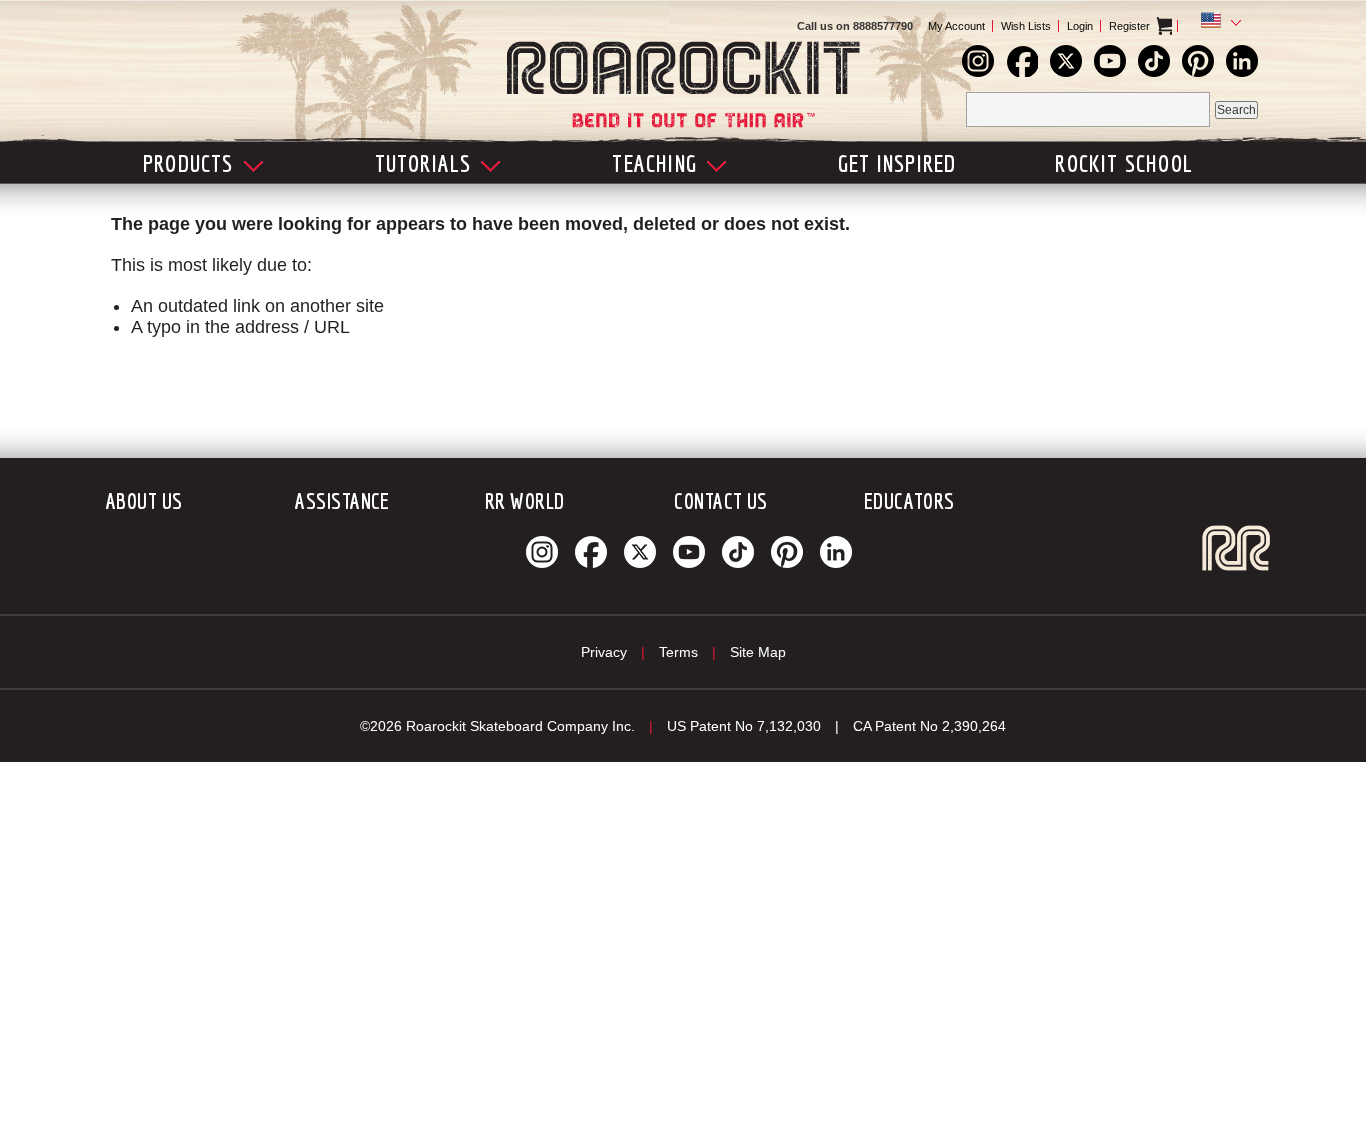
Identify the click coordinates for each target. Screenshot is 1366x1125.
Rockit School (1124, 163)
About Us (144, 500)
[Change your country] (1217, 23)
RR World (525, 500)
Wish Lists (1026, 26)
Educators (909, 500)
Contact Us (720, 500)
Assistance (342, 500)
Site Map (758, 652)
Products (188, 163)
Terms (678, 652)
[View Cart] (1181, 26)
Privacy (604, 652)
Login (1080, 26)
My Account (956, 26)
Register (1129, 26)
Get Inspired (897, 163)
